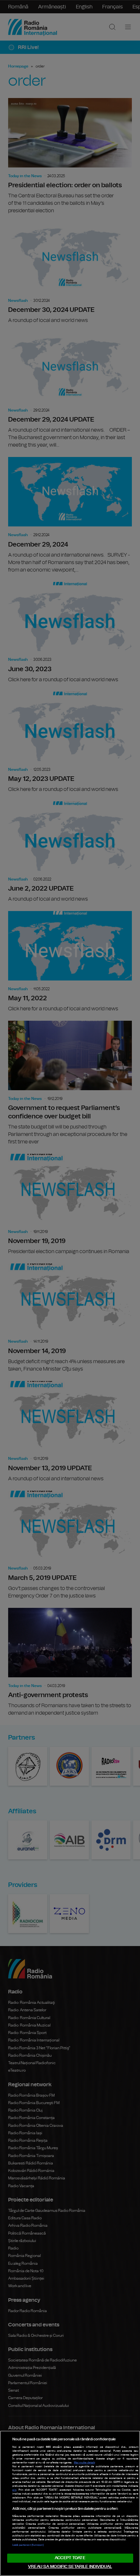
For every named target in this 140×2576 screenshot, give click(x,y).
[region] (70, 2503)
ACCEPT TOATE (70, 2558)
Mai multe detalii (84, 2463)
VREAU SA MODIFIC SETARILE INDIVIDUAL (70, 2567)
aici (14, 2490)
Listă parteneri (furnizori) (28, 2545)
